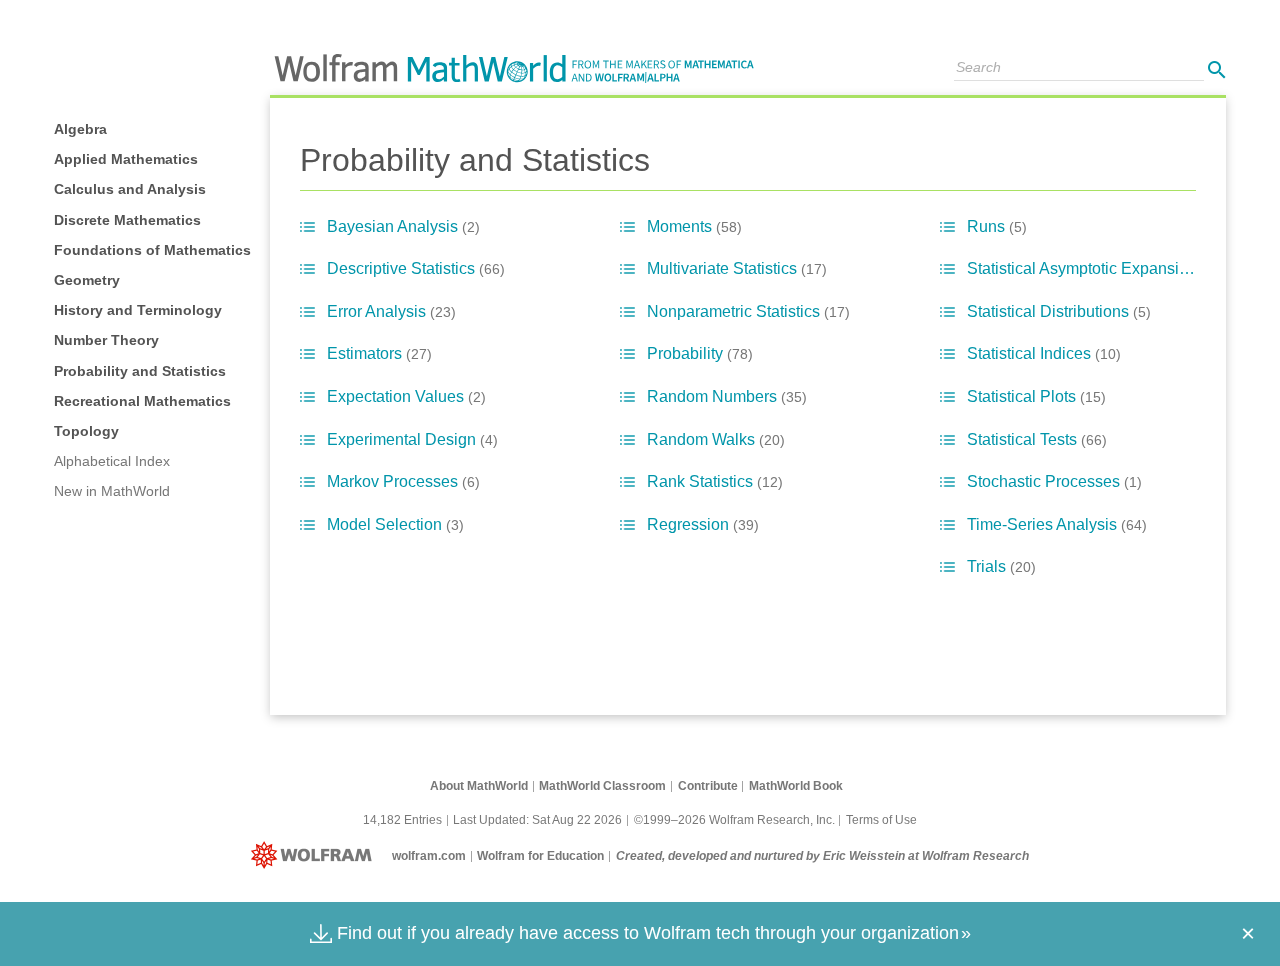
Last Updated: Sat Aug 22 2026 (537, 820)
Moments (694, 226)
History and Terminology (138, 310)
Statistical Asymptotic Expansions (1097, 268)
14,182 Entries (402, 820)
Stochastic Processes (1054, 481)
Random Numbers (727, 396)
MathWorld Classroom (602, 786)
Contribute (708, 786)
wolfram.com (429, 856)
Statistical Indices (1044, 353)
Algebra (80, 129)
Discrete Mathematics (127, 220)
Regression (703, 524)
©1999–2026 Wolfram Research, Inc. (734, 820)
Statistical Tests (1037, 439)
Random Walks (716, 439)
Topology (86, 431)
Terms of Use (881, 820)
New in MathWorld (112, 491)
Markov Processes (403, 481)
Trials (1001, 566)
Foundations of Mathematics (152, 250)
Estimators (379, 353)
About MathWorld (479, 786)
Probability (700, 353)
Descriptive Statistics (416, 268)
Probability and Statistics (140, 371)
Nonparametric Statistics (748, 311)
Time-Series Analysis (1057, 524)
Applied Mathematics (126, 159)
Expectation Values (406, 396)
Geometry (87, 280)
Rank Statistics (715, 481)
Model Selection (395, 524)
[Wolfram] (315, 856)
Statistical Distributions (1059, 311)
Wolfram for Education (540, 856)
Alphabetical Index (112, 461)
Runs (997, 226)
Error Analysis (391, 311)
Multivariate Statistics (737, 268)
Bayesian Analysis (403, 226)
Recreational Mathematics (142, 401)
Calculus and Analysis (130, 189)
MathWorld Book (796, 786)
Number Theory (106, 340)
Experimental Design (412, 439)
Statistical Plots (1036, 396)
